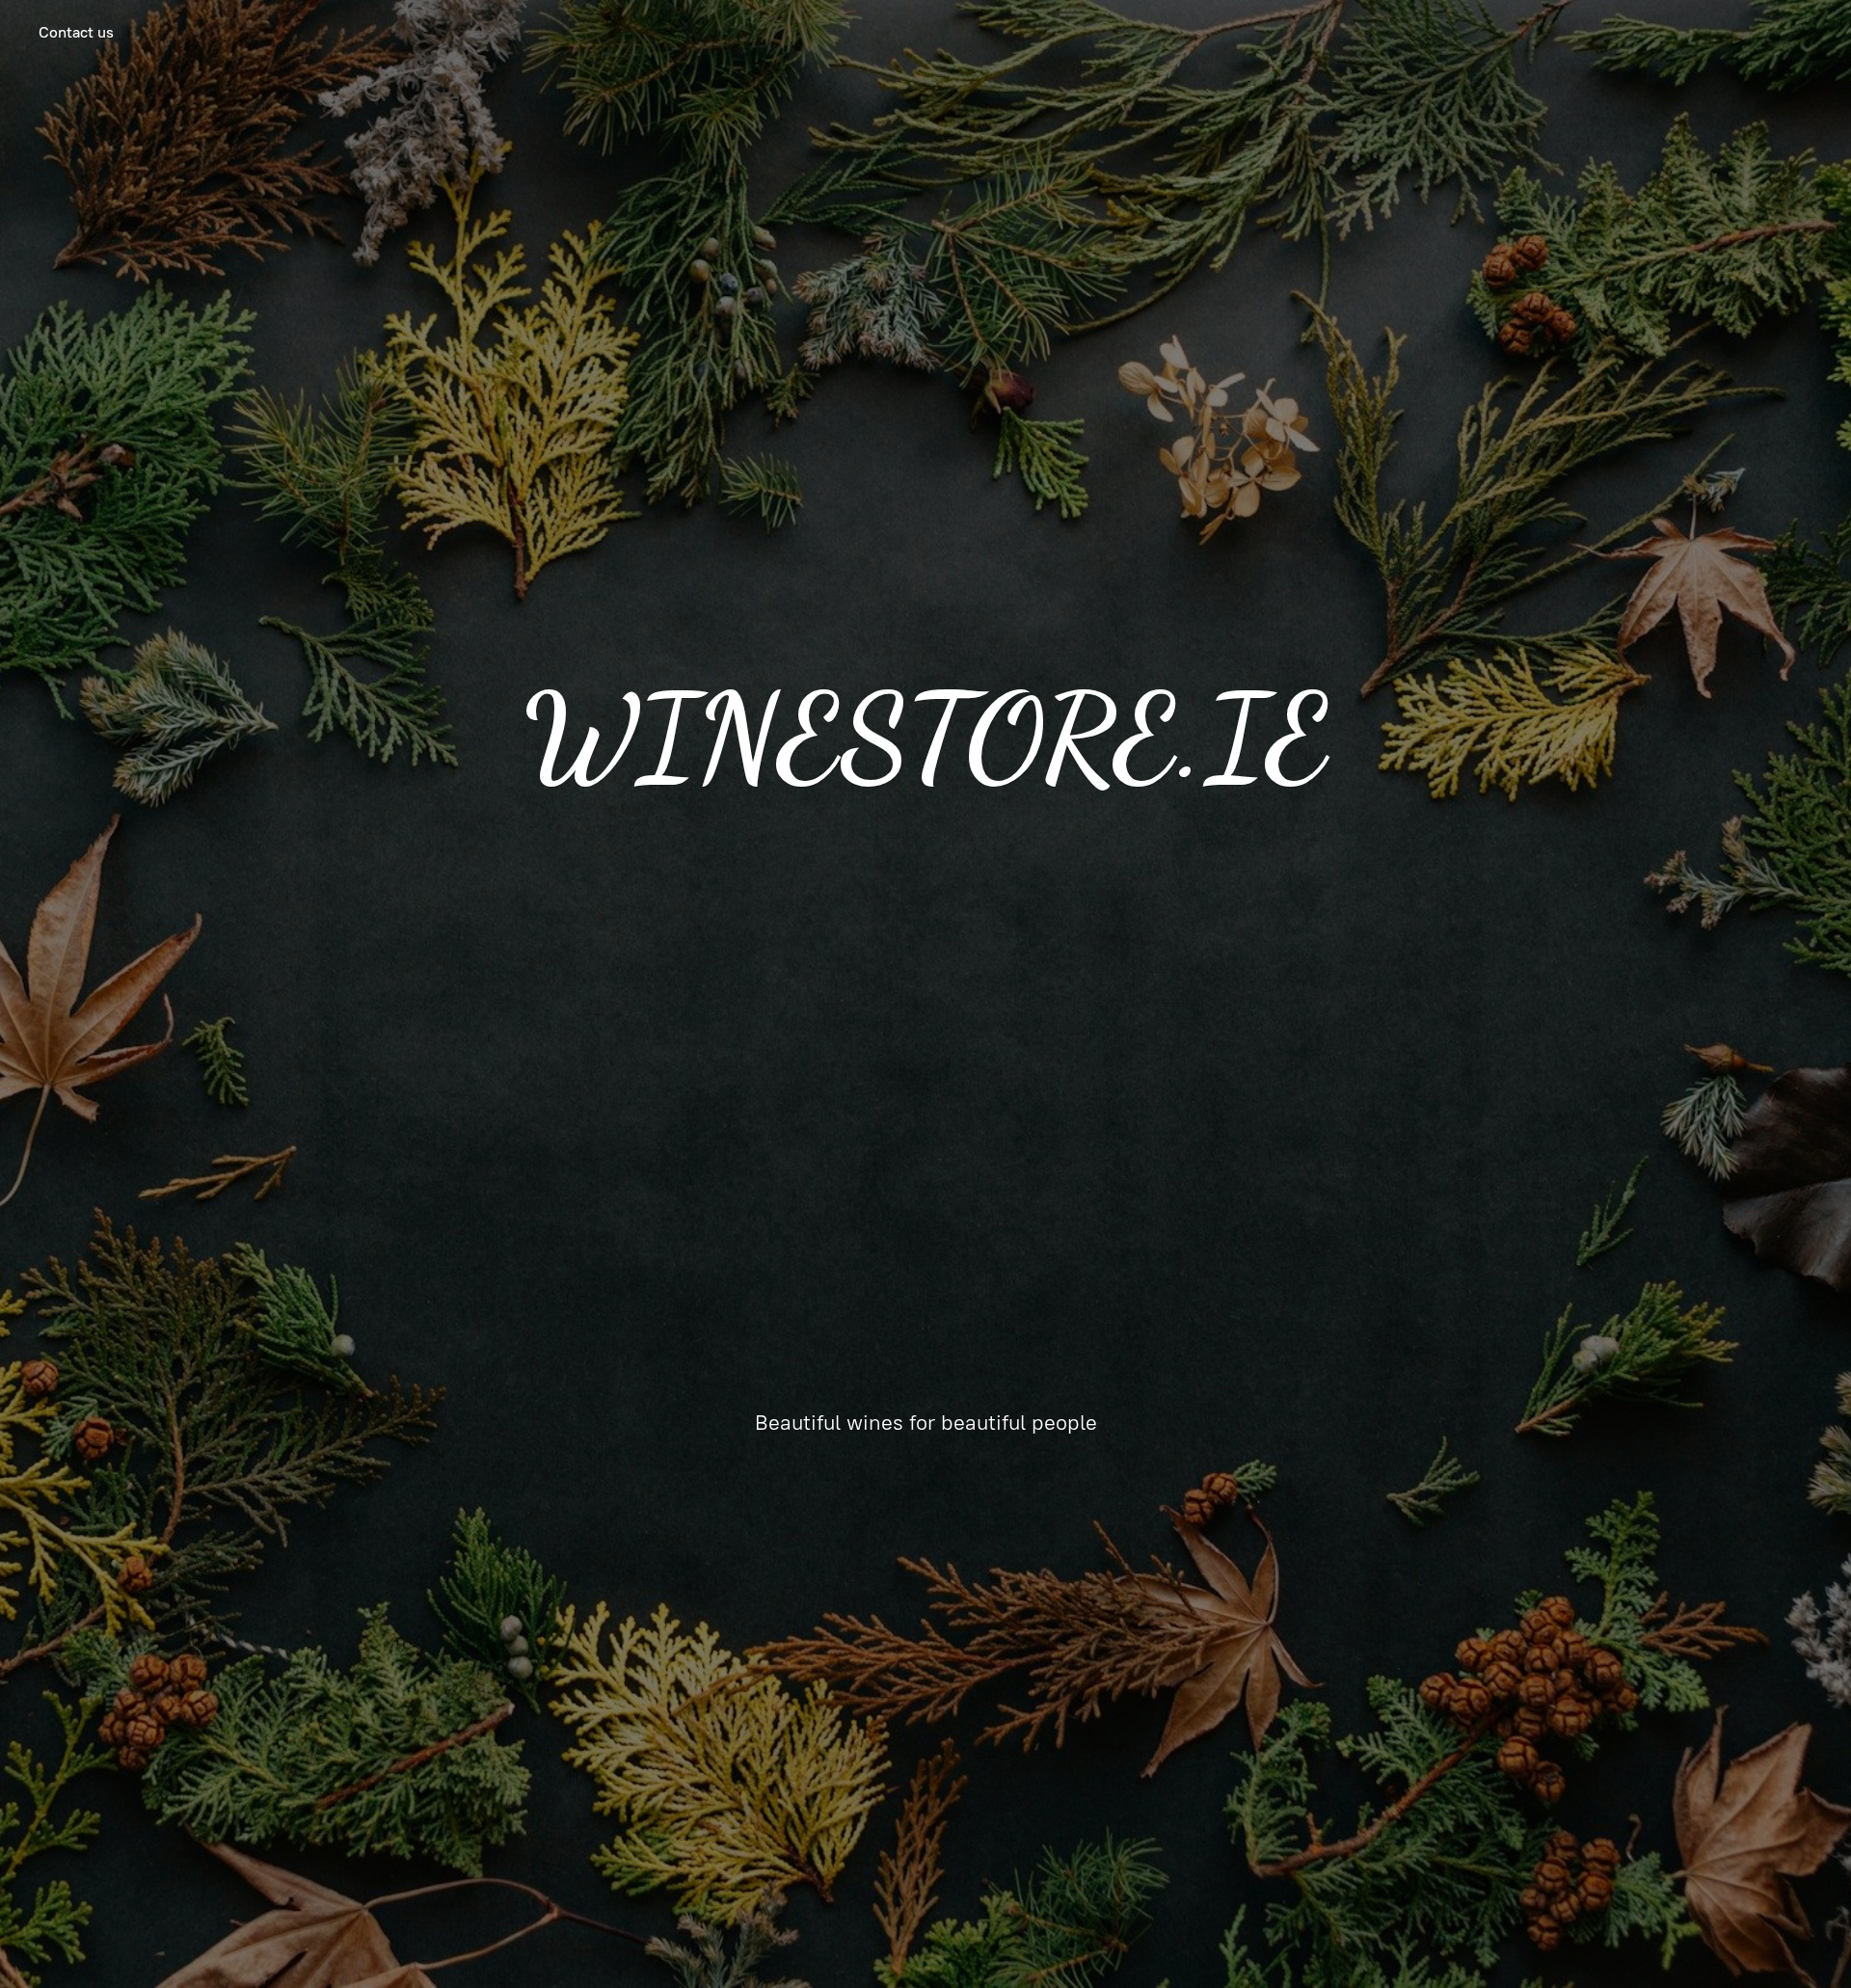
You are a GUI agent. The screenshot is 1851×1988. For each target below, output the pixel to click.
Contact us (76, 32)
